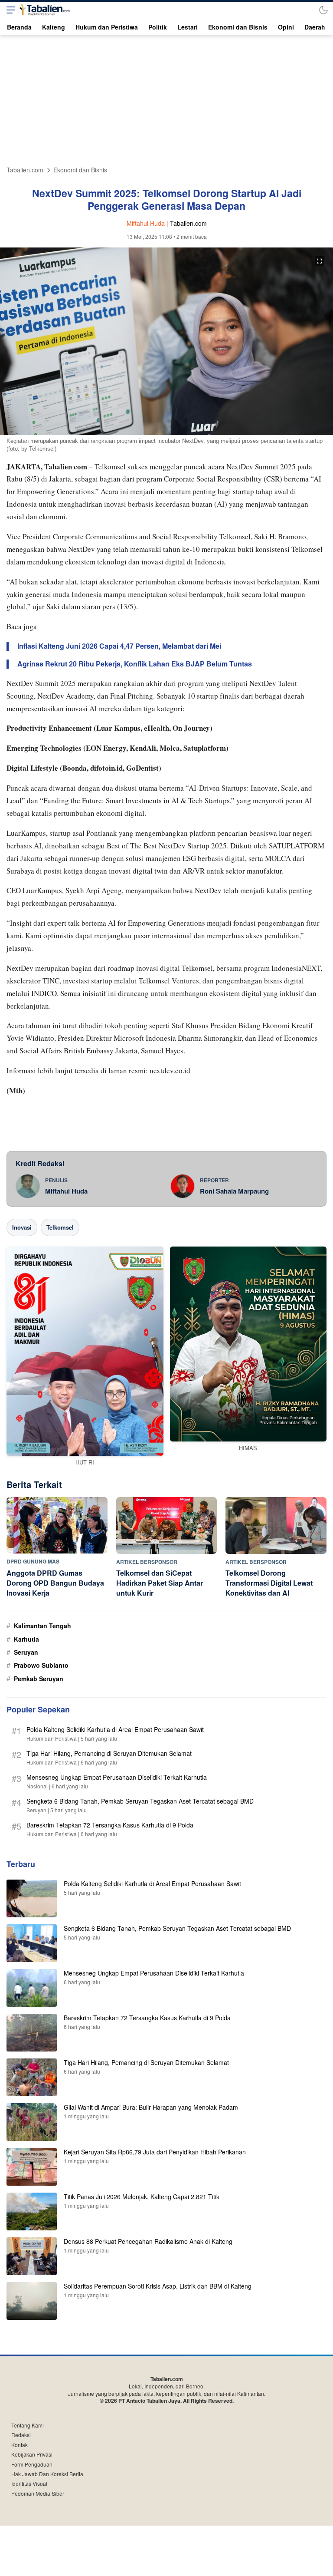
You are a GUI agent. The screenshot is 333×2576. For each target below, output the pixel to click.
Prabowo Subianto (41, 1665)
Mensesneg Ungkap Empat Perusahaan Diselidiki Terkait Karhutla (117, 1777)
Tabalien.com (25, 170)
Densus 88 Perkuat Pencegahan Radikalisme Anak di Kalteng (148, 2241)
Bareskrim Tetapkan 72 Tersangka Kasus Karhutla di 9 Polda (110, 1825)
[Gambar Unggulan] (166, 432)
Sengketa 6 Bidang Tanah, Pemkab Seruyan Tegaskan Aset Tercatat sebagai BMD (140, 1801)
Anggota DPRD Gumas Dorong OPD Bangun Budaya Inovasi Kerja (55, 1583)
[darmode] (323, 10)
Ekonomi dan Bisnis (80, 170)
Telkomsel (60, 1227)
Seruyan (26, 1652)
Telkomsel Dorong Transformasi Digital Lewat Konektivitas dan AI (269, 1583)
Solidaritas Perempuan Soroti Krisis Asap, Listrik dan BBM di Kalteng (158, 2286)
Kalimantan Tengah (42, 1626)
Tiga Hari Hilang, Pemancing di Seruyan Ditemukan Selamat (109, 1753)
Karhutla (26, 1639)
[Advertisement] (166, 101)
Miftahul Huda (66, 1191)
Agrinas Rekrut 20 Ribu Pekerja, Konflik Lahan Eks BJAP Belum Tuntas (135, 664)
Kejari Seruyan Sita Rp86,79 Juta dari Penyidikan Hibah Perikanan (155, 2152)
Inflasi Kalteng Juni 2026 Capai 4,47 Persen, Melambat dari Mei (119, 646)
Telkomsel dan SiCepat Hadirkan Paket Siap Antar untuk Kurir (160, 1583)
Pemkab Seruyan (39, 1679)
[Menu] (9, 10)
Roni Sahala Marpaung (234, 1191)
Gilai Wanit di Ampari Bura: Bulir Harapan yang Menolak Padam (151, 2107)
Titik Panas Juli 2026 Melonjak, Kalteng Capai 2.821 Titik (142, 2197)
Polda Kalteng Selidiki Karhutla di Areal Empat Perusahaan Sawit (115, 1729)
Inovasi (22, 1227)
